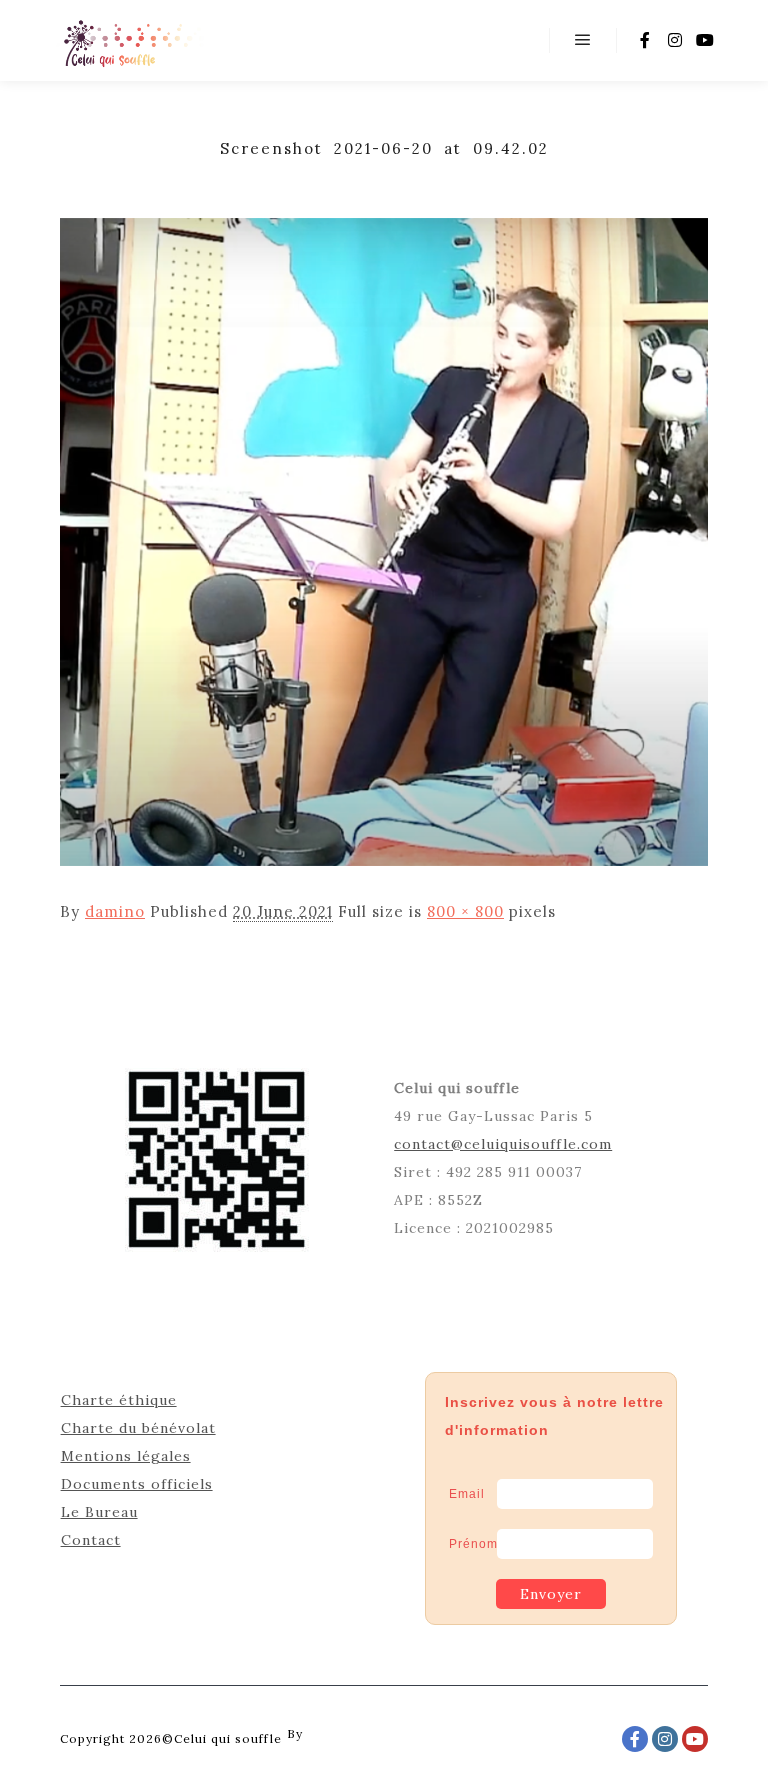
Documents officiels (137, 1484)
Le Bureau (99, 1512)
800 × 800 (465, 911)
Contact (91, 1540)
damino (115, 911)
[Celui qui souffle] (132, 40)
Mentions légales (126, 1456)
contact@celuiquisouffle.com (503, 1144)
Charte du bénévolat (138, 1428)
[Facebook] (645, 40)
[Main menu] (583, 40)
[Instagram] (675, 40)
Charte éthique (119, 1400)
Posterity (337, 1733)
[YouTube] (705, 40)
